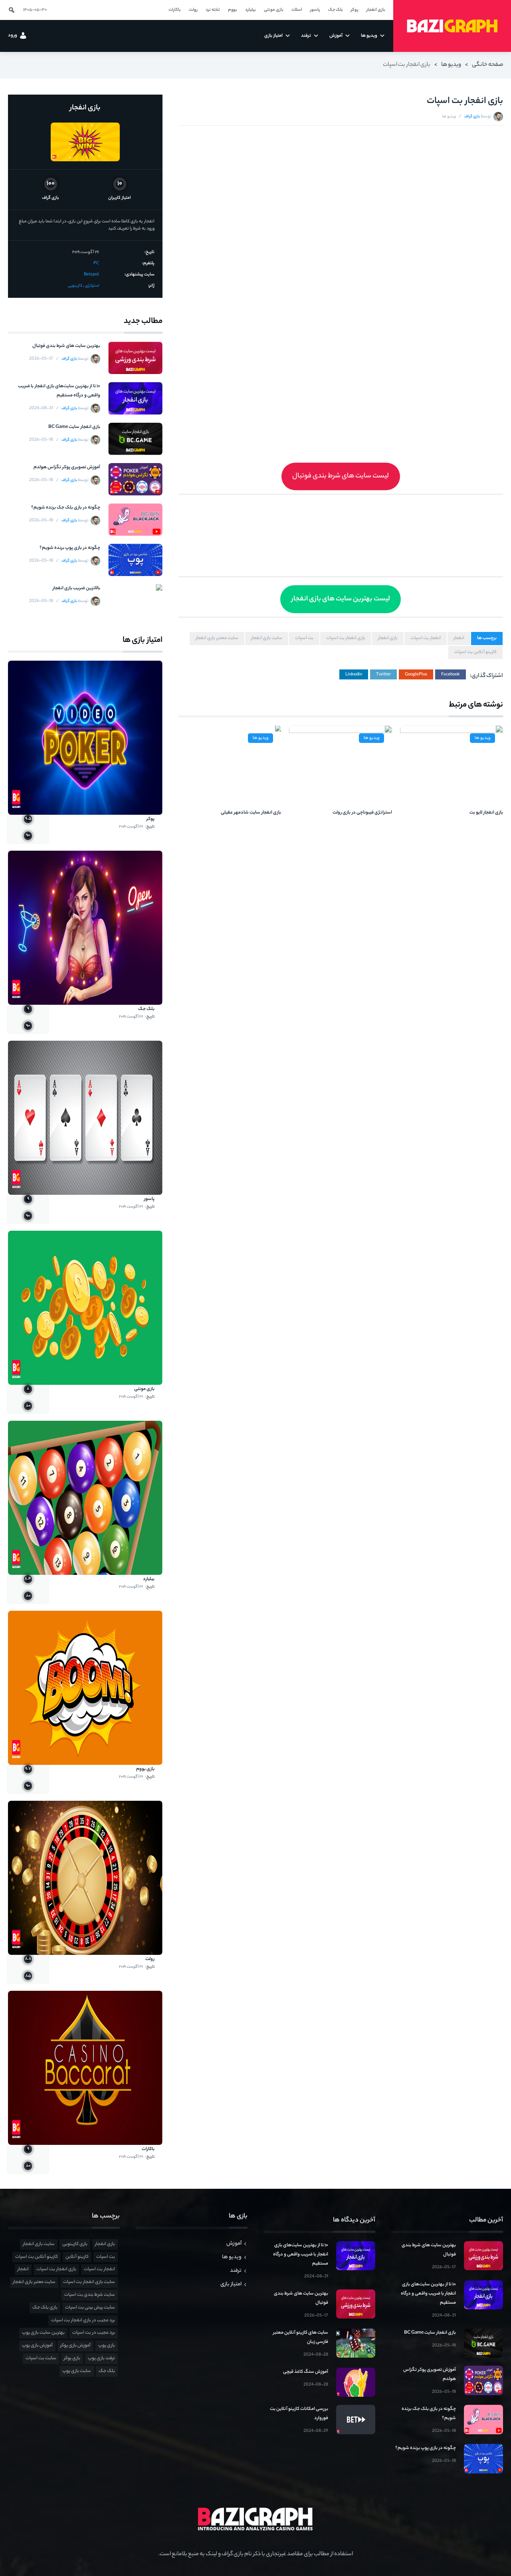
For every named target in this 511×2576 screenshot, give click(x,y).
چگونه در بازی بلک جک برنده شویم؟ (66, 508)
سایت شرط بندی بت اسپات (90, 2295)
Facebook (451, 675)
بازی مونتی (144, 1389)
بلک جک (146, 1009)
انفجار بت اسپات (426, 638)
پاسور (149, 1199)
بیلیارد (149, 1579)
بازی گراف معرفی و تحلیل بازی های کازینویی (452, 26)
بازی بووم (145, 1769)
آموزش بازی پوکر (75, 2346)
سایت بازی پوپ (77, 2371)
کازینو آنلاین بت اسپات (475, 652)
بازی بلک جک (45, 2308)
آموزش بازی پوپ (37, 2346)
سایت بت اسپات (41, 2358)
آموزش (234, 2244)
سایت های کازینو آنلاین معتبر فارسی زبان (301, 2337)
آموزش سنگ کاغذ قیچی (306, 2372)
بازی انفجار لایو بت (486, 813)
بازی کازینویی (75, 2244)
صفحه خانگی (487, 65)
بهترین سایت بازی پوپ (43, 2333)
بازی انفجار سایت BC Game (74, 427)
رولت (150, 1959)
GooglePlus (416, 675)
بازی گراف (472, 117)
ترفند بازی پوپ (101, 2358)
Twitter (383, 675)
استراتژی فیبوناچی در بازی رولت (362, 813)
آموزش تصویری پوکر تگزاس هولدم (67, 467)
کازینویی (75, 286)
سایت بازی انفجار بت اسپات (89, 2282)
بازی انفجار (388, 638)
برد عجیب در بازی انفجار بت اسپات (83, 2321)
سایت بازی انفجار (267, 638)
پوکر (151, 819)
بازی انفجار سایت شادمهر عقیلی (251, 813)
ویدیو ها (451, 65)
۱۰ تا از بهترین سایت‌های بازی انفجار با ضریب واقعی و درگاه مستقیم (59, 391)
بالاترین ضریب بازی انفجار (76, 588)
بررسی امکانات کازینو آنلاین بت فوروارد (299, 2414)
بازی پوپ (107, 2346)
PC (96, 263)
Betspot (91, 275)
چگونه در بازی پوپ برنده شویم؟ (70, 548)
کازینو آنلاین (77, 2257)
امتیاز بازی (231, 2284)
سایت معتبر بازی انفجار (217, 638)
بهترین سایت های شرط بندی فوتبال (66, 346)
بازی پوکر (72, 2358)
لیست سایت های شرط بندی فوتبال (341, 476)
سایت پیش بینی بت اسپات (90, 2308)
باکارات (148, 2149)
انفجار (459, 638)
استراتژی (92, 286)
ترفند (236, 2271)
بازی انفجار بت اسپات (346, 638)
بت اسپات (304, 638)
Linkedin (354, 675)
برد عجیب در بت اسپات (94, 2333)
